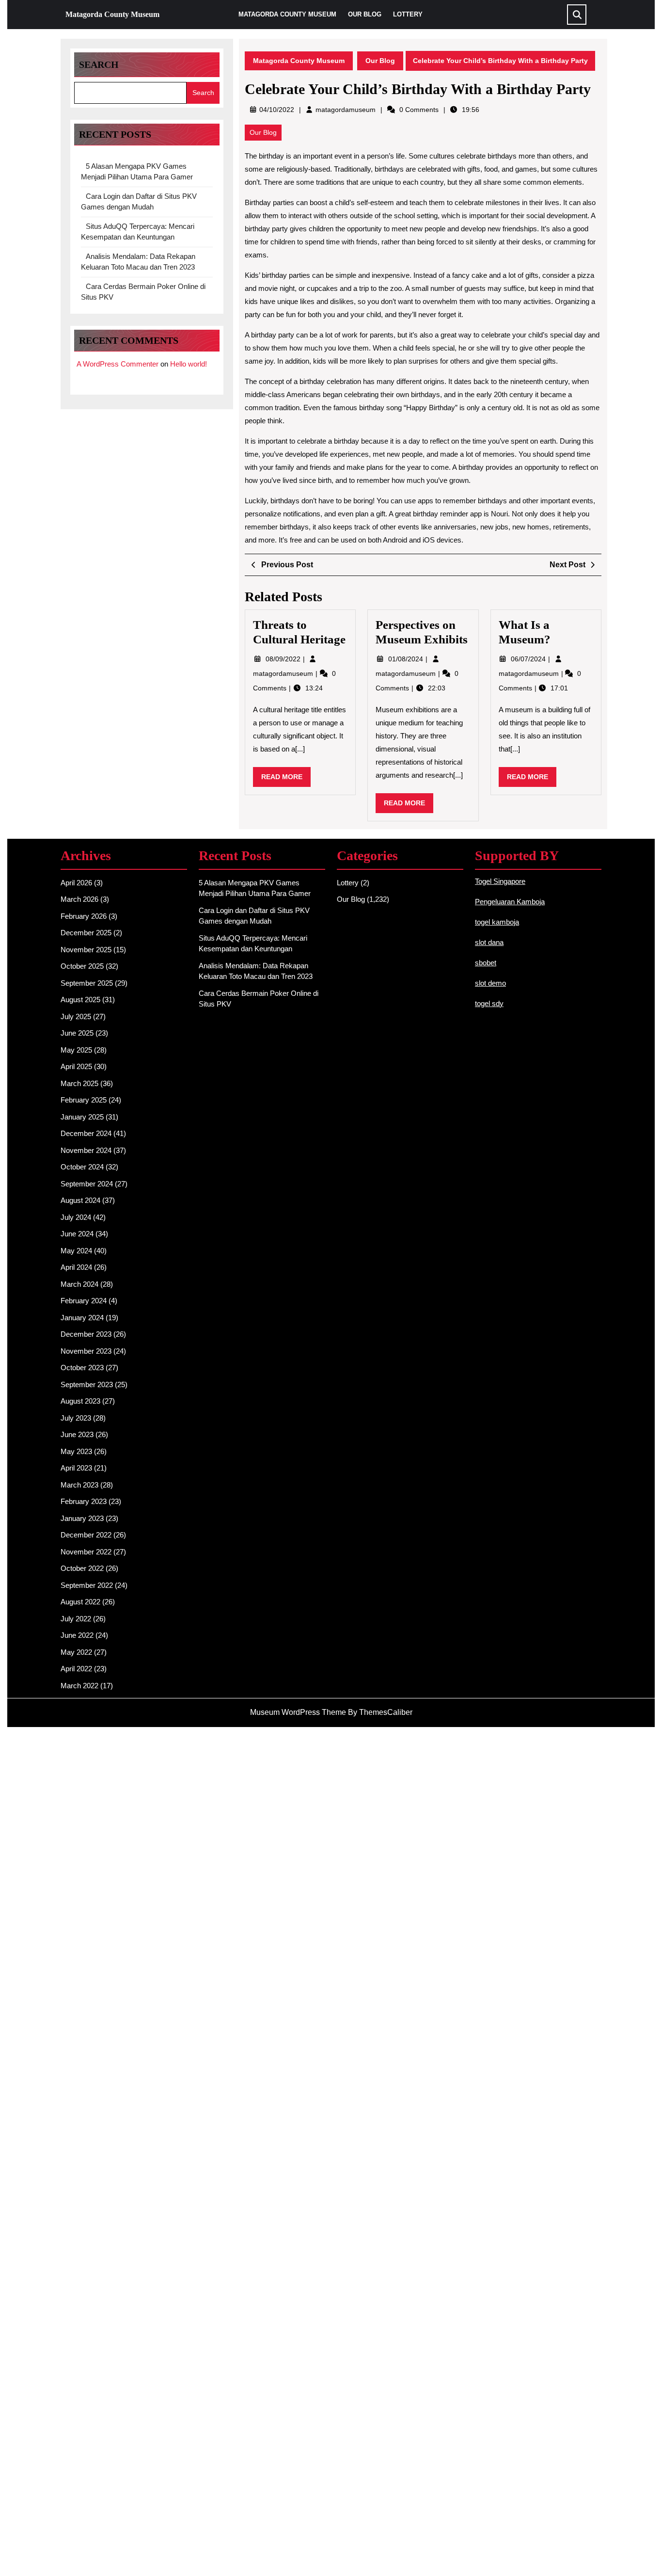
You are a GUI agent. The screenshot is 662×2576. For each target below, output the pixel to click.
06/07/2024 (529, 659)
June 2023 (77, 1434)
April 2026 (76, 883)
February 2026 (84, 916)
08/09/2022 (284, 659)
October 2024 (82, 1167)
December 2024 (86, 1133)
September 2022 (87, 1585)
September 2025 (87, 983)
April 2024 (76, 1267)
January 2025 (82, 1117)
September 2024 (87, 1184)
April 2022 (76, 1669)
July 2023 (76, 1418)
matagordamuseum (346, 110)
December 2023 (86, 1334)
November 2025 (86, 950)
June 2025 (77, 1033)
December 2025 (86, 933)
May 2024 (76, 1251)
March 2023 (79, 1485)
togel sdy (489, 1003)
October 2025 (82, 966)
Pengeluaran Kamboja (510, 902)
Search (99, 64)
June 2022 (77, 1635)
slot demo (490, 983)
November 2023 (86, 1351)
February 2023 (84, 1501)
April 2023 (76, 1468)
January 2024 (82, 1318)
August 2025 (80, 1000)
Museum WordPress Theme (298, 1712)
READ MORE (286, 780)
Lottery (408, 14)
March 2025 (79, 1083)
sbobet (486, 963)
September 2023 (87, 1384)
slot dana (489, 942)
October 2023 (82, 1368)
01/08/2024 (407, 659)
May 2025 (76, 1050)
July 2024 (76, 1217)
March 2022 (79, 1686)
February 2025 (84, 1100)
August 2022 (80, 1602)
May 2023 (76, 1451)
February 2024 (84, 1301)
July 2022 (76, 1619)
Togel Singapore (500, 881)
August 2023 (80, 1401)
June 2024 (77, 1234)
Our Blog (365, 14)
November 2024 (86, 1150)
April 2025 (76, 1066)
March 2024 (79, 1284)
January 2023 (82, 1518)
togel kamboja (497, 922)
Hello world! (189, 364)
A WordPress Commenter (118, 364)
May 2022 (76, 1652)
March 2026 (79, 899)
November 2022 (86, 1552)
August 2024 (80, 1200)
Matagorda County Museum (112, 14)
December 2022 (86, 1535)
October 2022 (82, 1568)
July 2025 (76, 1016)
